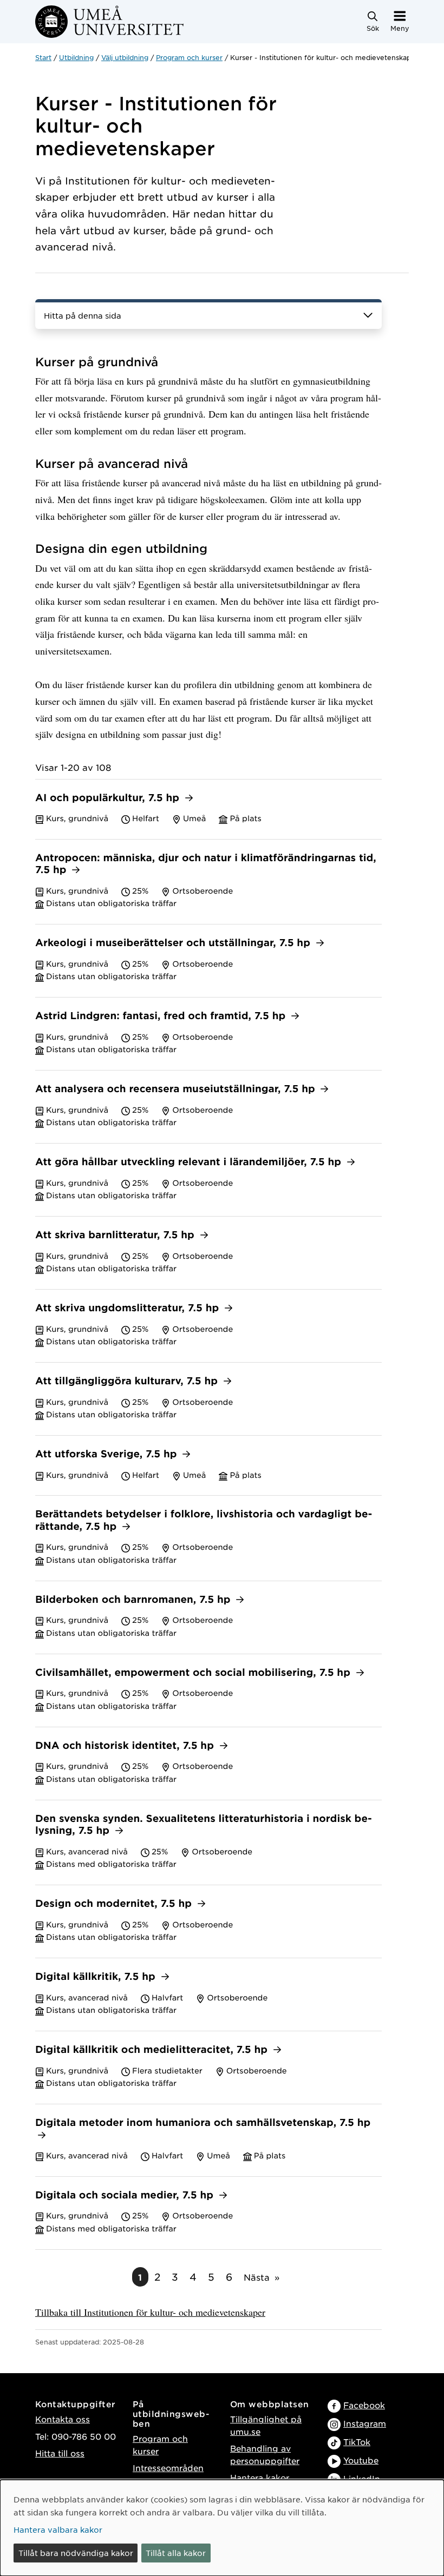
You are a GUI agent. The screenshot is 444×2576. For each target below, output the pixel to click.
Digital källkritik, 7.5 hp (97, 1977)
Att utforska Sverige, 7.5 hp (107, 1454)
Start (43, 57)
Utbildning (76, 57)
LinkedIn (362, 2478)
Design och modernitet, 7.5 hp (115, 1904)
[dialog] (222, 2528)
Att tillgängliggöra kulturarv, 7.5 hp (128, 1381)
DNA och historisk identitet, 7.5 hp (126, 1746)
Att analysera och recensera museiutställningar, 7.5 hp (177, 1089)
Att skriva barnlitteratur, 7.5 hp (116, 1235)
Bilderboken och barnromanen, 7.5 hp (134, 1600)
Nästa (257, 2277)
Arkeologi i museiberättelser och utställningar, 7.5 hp (174, 943)
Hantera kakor (260, 2477)
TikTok (357, 2442)
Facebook (364, 2405)
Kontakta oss (63, 2419)
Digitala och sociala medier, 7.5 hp (126, 2195)
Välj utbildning (125, 57)
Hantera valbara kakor (58, 2529)
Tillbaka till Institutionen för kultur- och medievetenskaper (150, 2312)
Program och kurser (189, 57)
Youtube (361, 2460)
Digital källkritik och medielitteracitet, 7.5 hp (153, 2050)
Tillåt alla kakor (176, 2553)
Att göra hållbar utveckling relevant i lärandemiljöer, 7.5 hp (190, 1162)
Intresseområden (168, 2468)
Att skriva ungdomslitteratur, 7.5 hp (129, 1308)
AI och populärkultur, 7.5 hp (109, 798)
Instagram (365, 2423)
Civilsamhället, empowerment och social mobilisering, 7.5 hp (194, 1673)
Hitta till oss (60, 2453)
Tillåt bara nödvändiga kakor (76, 2553)
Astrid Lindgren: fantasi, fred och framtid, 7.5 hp (162, 1016)
